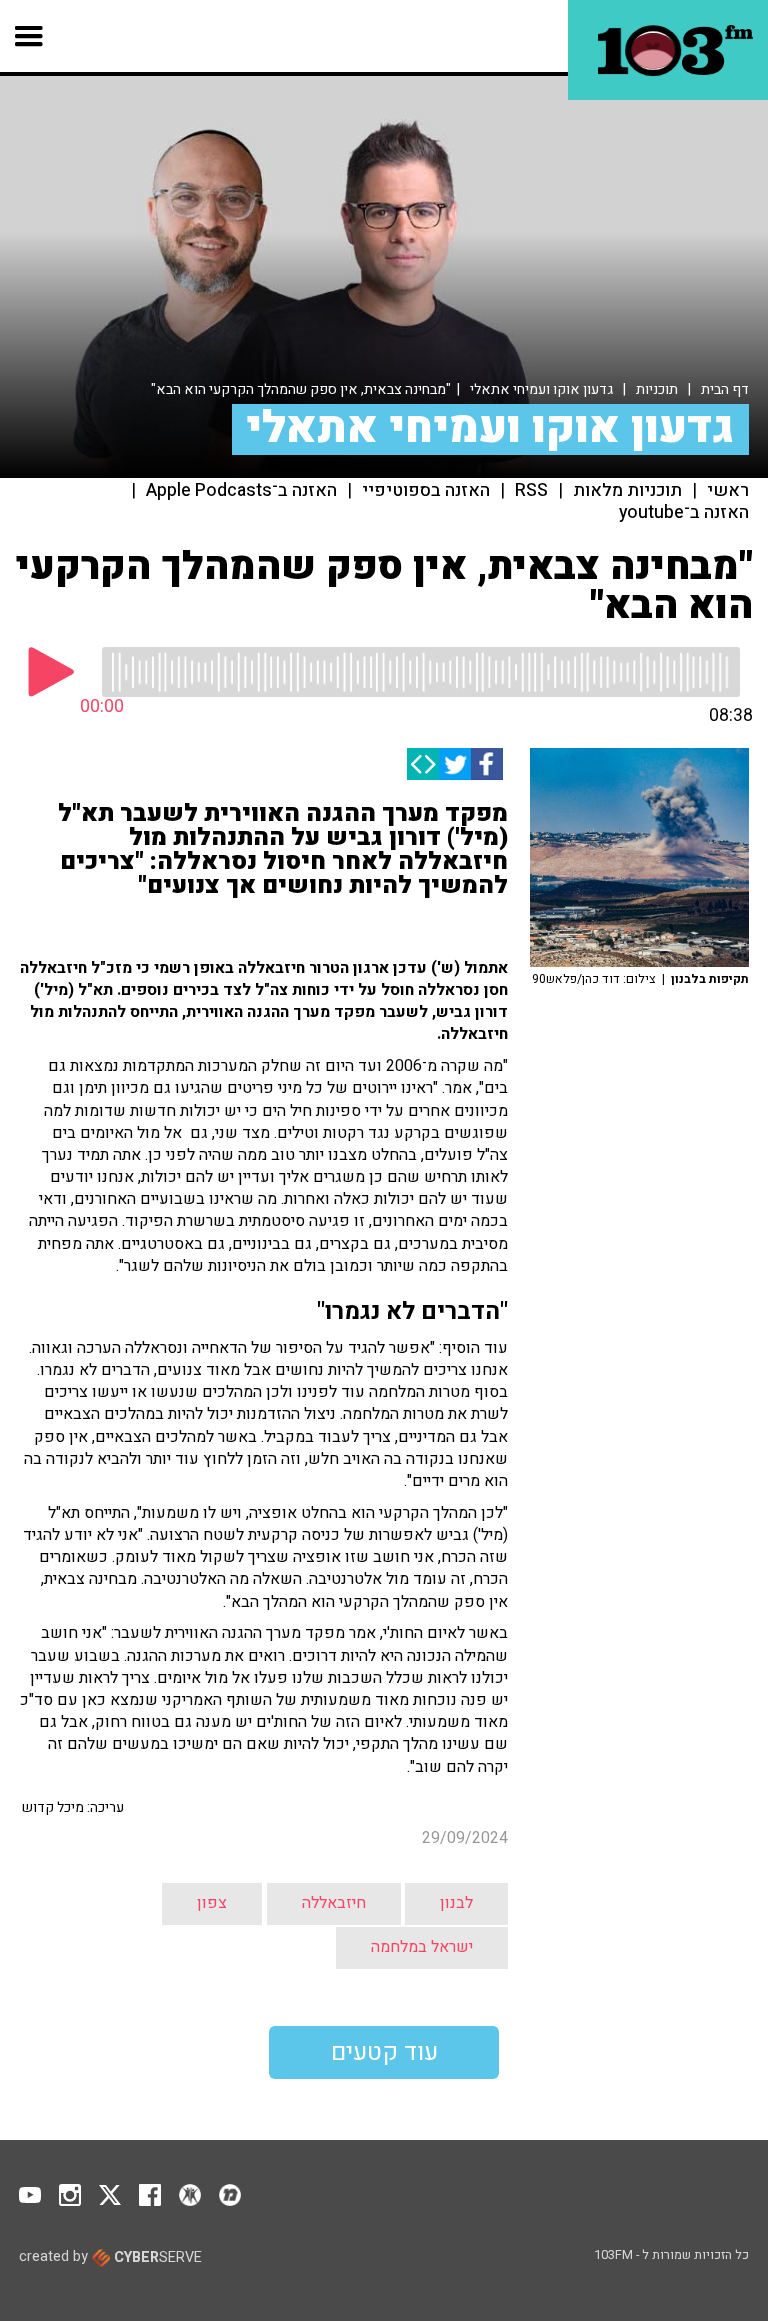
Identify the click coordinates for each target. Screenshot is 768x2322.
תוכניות (657, 389)
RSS (531, 491)
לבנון (456, 1903)
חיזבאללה (334, 1903)
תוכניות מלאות (627, 491)
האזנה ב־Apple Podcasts (241, 491)
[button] (29, 36)
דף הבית (725, 389)
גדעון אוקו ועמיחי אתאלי (541, 389)
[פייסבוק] (487, 764)
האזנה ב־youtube (684, 513)
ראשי (728, 491)
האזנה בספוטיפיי (426, 491)
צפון (212, 1903)
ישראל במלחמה (422, 1947)
